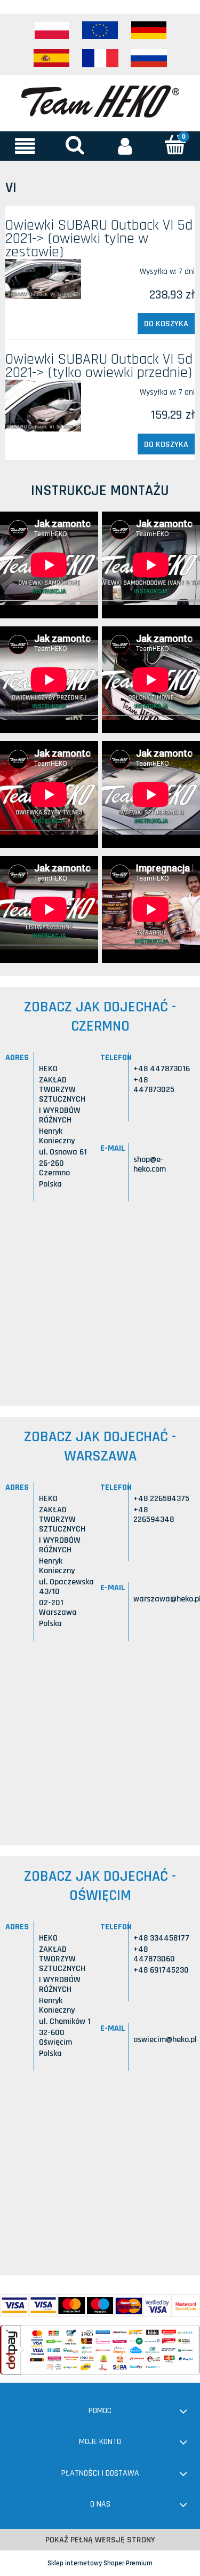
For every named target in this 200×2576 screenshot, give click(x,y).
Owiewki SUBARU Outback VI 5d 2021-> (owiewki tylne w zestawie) (99, 239)
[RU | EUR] (149, 58)
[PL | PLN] (52, 30)
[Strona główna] (100, 100)
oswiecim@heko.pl (165, 2040)
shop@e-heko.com (150, 1164)
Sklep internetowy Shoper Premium (100, 2563)
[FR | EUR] (100, 58)
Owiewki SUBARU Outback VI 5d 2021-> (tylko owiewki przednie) (99, 366)
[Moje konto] (125, 146)
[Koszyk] (175, 145)
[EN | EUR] (100, 30)
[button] (25, 146)
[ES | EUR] (52, 58)
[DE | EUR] (149, 30)
